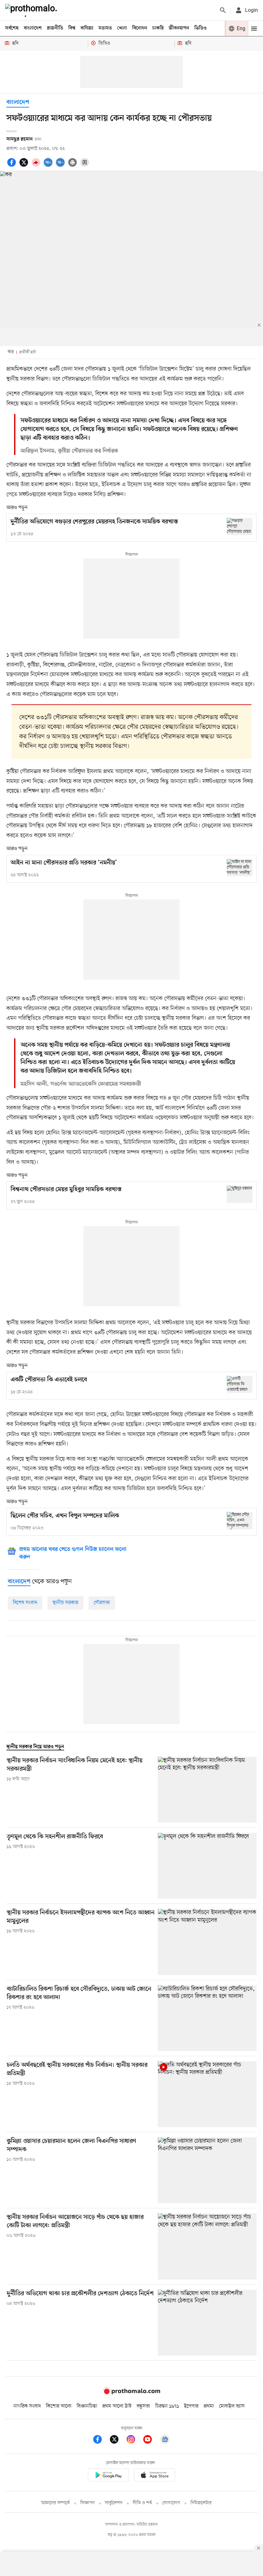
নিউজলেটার (201, 2503)
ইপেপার (191, 2406)
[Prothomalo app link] (108, 2476)
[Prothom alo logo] (131, 2393)
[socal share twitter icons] (25, 166)
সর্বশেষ (12, 28)
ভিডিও (200, 28)
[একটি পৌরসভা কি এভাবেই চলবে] (240, 1384)
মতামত (105, 28)
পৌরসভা (102, 1603)
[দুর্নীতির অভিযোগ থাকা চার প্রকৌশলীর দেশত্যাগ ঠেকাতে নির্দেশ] (207, 2323)
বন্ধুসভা (143, 2406)
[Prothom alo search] (223, 10)
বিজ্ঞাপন (87, 2503)
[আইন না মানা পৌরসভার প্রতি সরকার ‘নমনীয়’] (240, 867)
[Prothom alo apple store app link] (155, 2476)
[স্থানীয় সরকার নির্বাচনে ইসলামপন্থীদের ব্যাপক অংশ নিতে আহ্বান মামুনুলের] (207, 1942)
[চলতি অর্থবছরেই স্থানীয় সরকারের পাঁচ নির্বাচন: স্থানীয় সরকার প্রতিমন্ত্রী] (207, 2094)
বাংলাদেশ (33, 28)
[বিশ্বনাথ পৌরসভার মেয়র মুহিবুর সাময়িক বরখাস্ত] (240, 1194)
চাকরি (158, 28)
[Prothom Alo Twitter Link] (117, 2440)
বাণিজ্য (87, 28)
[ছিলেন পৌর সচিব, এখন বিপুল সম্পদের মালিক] (240, 1520)
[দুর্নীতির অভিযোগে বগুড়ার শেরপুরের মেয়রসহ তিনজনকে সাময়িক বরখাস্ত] (240, 526)
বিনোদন (140, 28)
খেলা (122, 28)
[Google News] (165, 2440)
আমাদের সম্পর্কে (55, 2503)
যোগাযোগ (171, 2503)
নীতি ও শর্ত (142, 2503)
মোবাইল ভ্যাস (232, 2406)
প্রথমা (209, 2406)
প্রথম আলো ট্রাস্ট (117, 2406)
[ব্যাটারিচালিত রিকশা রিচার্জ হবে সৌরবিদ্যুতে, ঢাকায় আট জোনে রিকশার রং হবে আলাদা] (207, 2018)
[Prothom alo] (32, 10)
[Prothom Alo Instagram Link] (134, 2440)
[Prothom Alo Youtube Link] (151, 2440)
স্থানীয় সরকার (65, 1603)
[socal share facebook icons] (13, 166)
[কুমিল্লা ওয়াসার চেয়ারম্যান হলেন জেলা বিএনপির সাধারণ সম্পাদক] (207, 2170)
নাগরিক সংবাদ (27, 2406)
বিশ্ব (72, 28)
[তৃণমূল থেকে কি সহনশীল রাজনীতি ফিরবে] (207, 1866)
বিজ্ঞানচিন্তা (87, 2406)
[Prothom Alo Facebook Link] (101, 2440)
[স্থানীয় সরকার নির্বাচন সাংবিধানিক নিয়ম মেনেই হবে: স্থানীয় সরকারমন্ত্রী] (207, 1790)
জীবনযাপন (179, 28)
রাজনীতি (55, 28)
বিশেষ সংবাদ (25, 1603)
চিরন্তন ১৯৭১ (167, 2406)
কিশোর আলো (59, 2406)
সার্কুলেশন (114, 2503)
